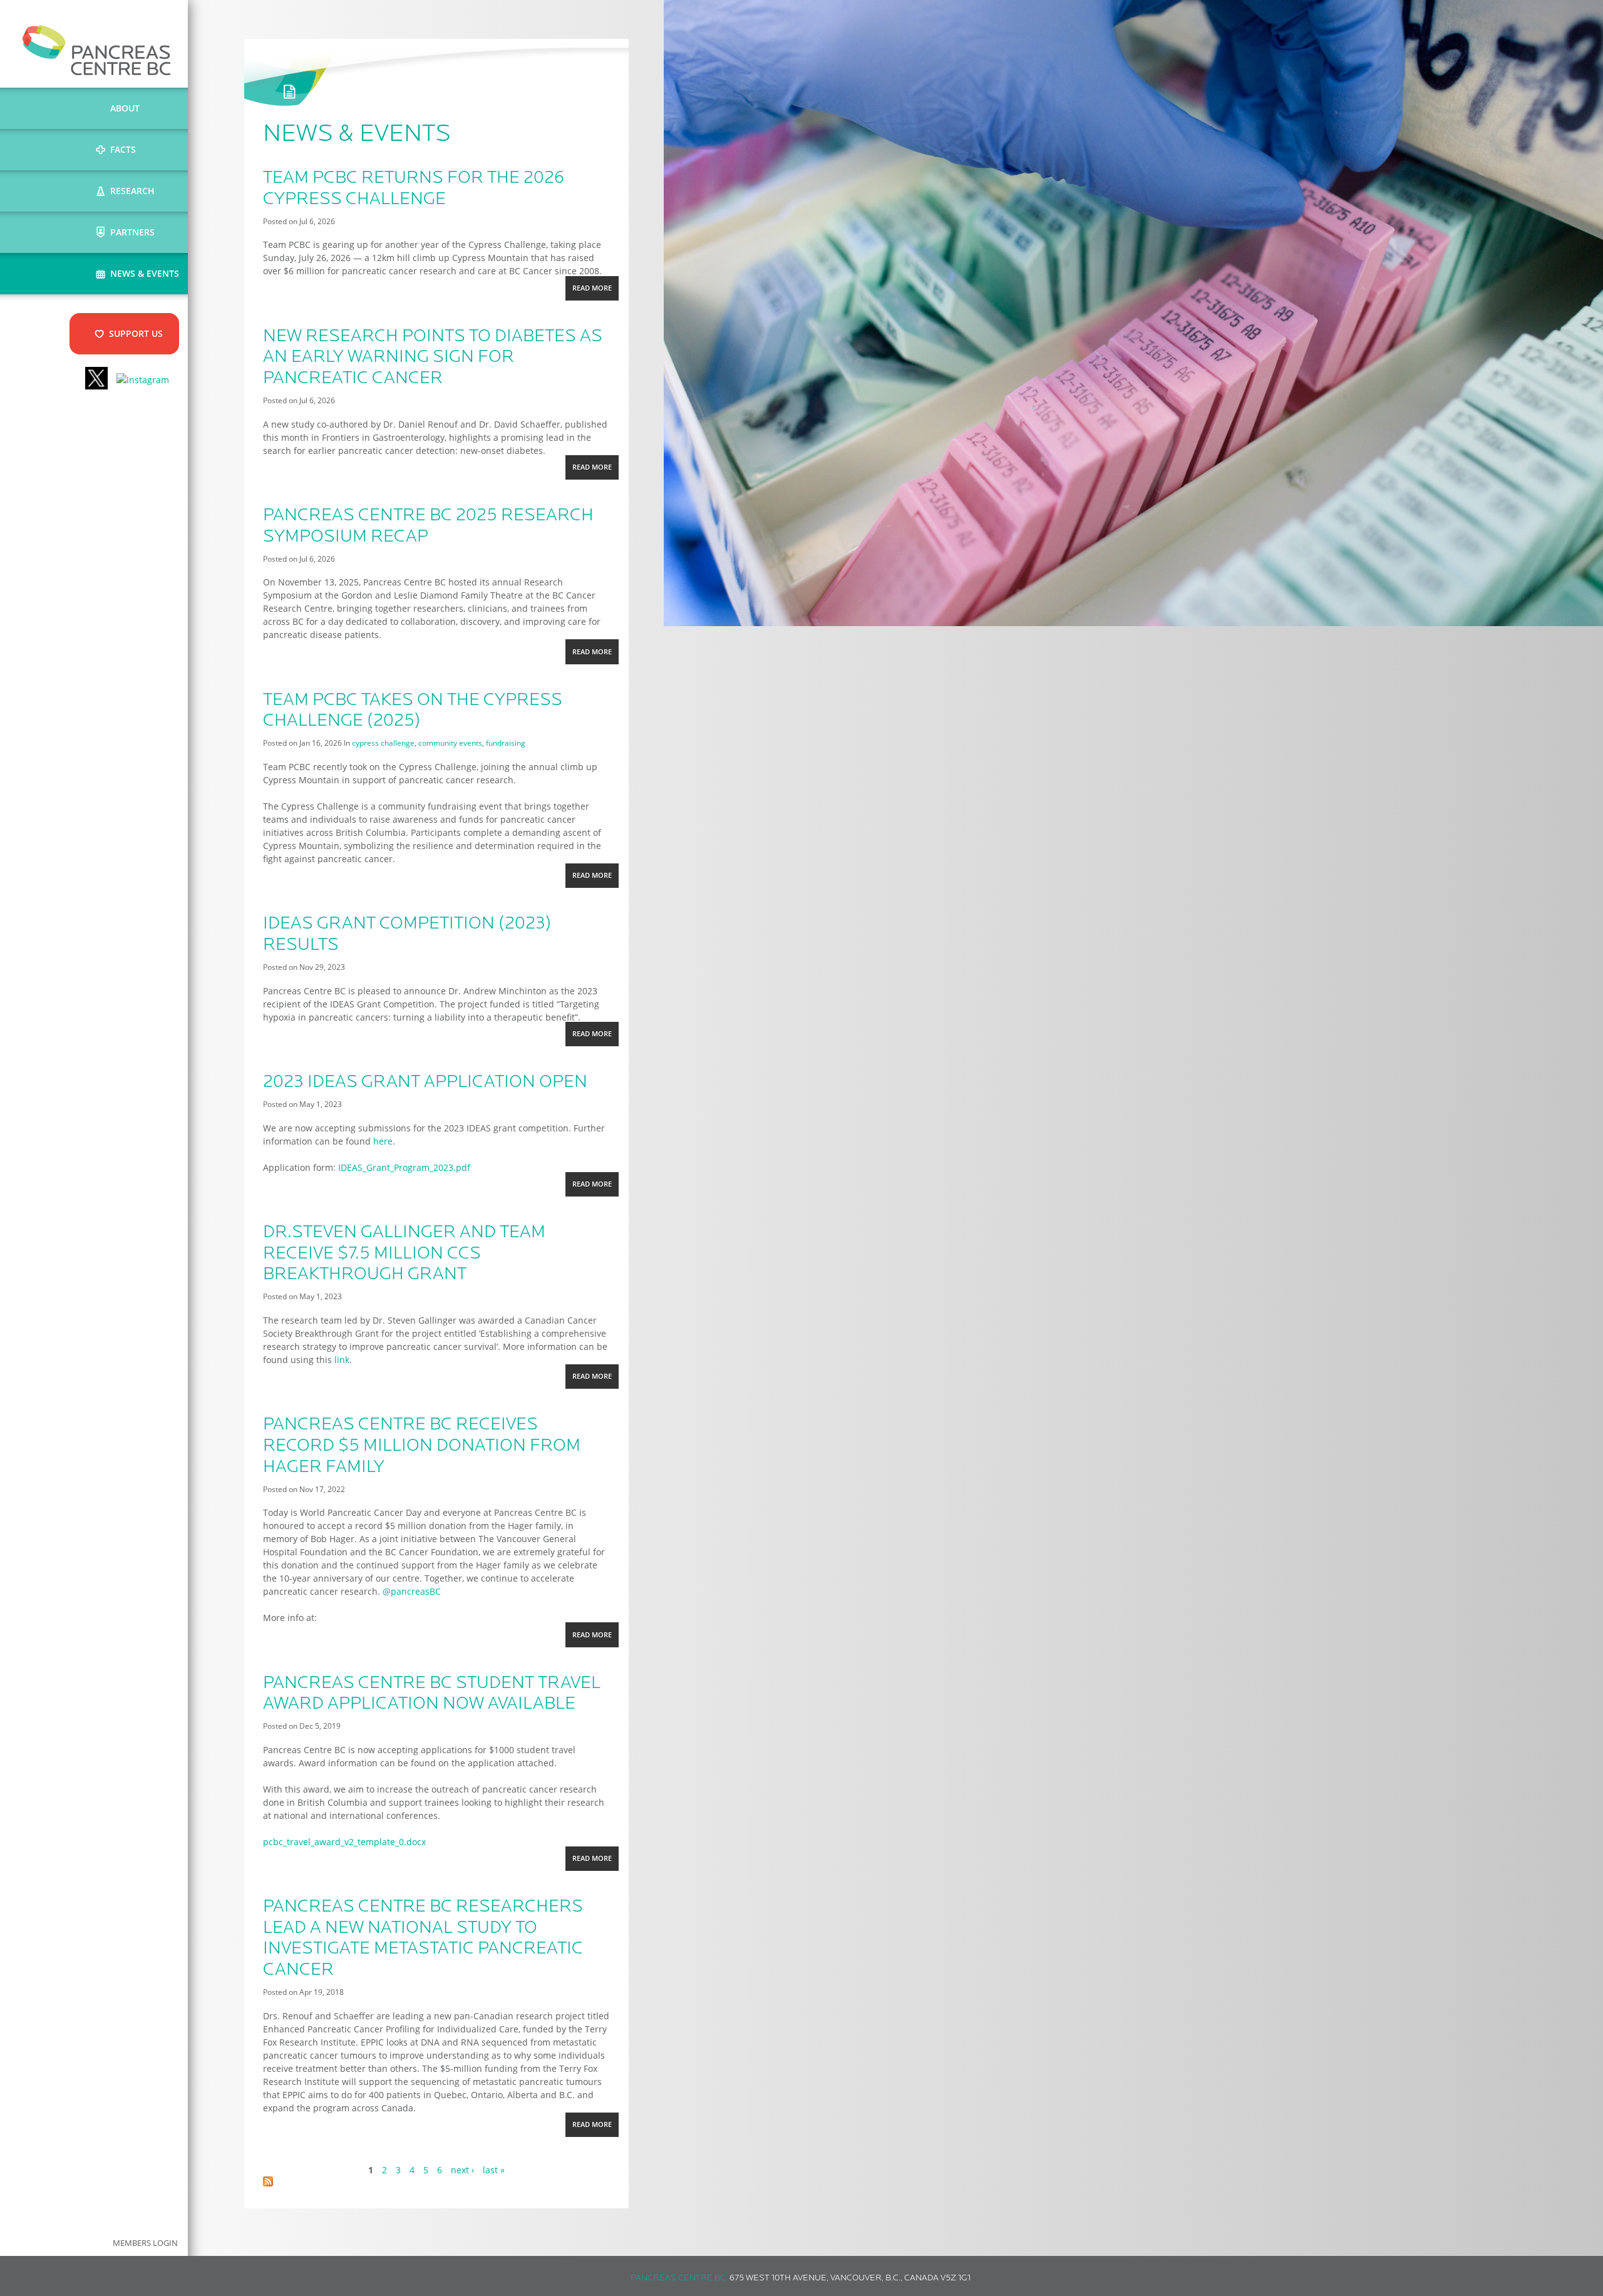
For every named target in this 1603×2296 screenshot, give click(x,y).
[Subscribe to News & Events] (268, 2183)
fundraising (506, 743)
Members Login (145, 2243)
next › (462, 2170)
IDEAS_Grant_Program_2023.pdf (404, 1167)
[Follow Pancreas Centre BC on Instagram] (143, 380)
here (383, 1141)
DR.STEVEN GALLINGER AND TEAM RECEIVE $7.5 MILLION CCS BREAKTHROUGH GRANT (404, 1254)
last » (494, 2170)
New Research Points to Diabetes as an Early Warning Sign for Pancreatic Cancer (433, 358)
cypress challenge (383, 743)
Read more (595, 292)
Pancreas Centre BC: (679, 2278)
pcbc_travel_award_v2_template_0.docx (344, 1842)
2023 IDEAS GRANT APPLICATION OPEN (425, 1083)
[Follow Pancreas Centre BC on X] (96, 380)
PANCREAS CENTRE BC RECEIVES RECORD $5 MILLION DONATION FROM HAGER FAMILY (422, 1446)
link (342, 1360)
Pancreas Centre (97, 50)
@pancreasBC (412, 1591)
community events (450, 743)
